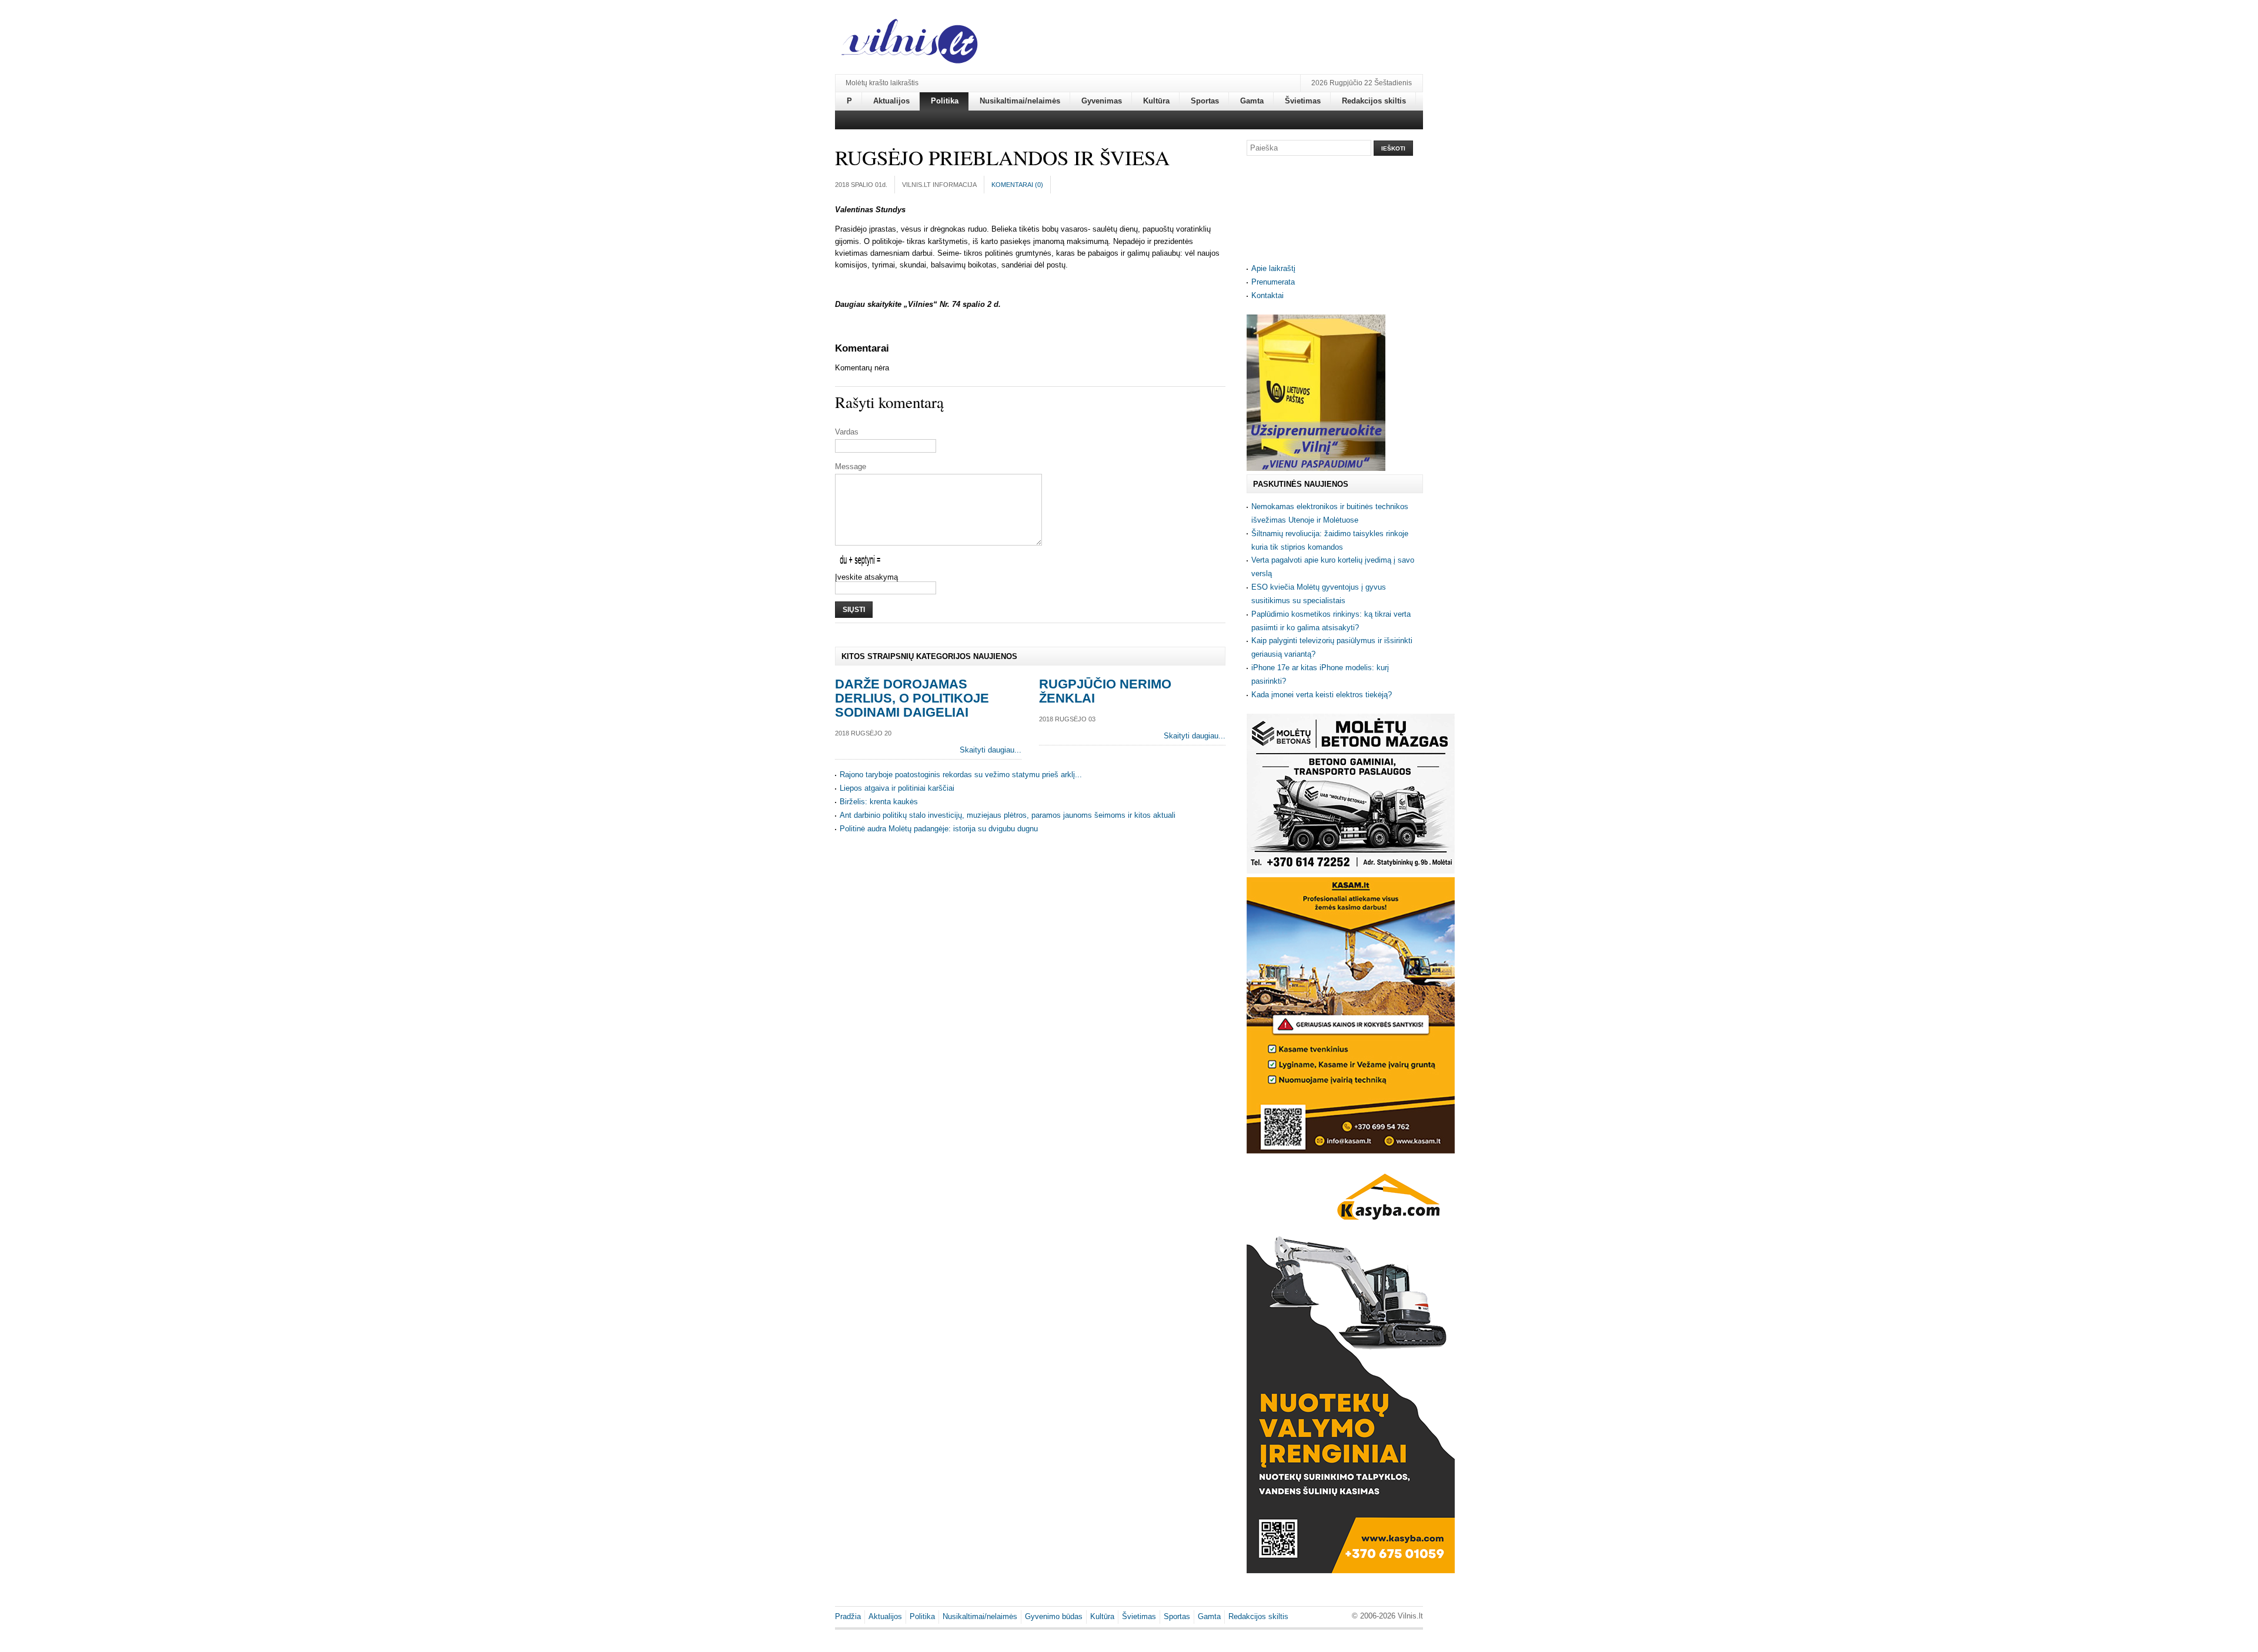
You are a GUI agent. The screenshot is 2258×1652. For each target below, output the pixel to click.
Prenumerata (1273, 282)
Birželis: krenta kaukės (879, 802)
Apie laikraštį (1273, 268)
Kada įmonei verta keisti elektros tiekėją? (1322, 695)
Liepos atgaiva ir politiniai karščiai (897, 788)
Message (851, 466)
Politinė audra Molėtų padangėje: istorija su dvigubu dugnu (939, 829)
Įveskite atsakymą (866, 577)
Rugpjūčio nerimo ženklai (1105, 691)
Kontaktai (1267, 295)
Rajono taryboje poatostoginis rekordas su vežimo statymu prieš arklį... (961, 775)
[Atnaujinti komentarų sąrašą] (891, 348)
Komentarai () (1017, 185)
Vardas (847, 432)
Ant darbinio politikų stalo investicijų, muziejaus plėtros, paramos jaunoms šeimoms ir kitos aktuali (1008, 815)
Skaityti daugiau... (991, 750)
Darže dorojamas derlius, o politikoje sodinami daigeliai (912, 698)
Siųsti (854, 610)
